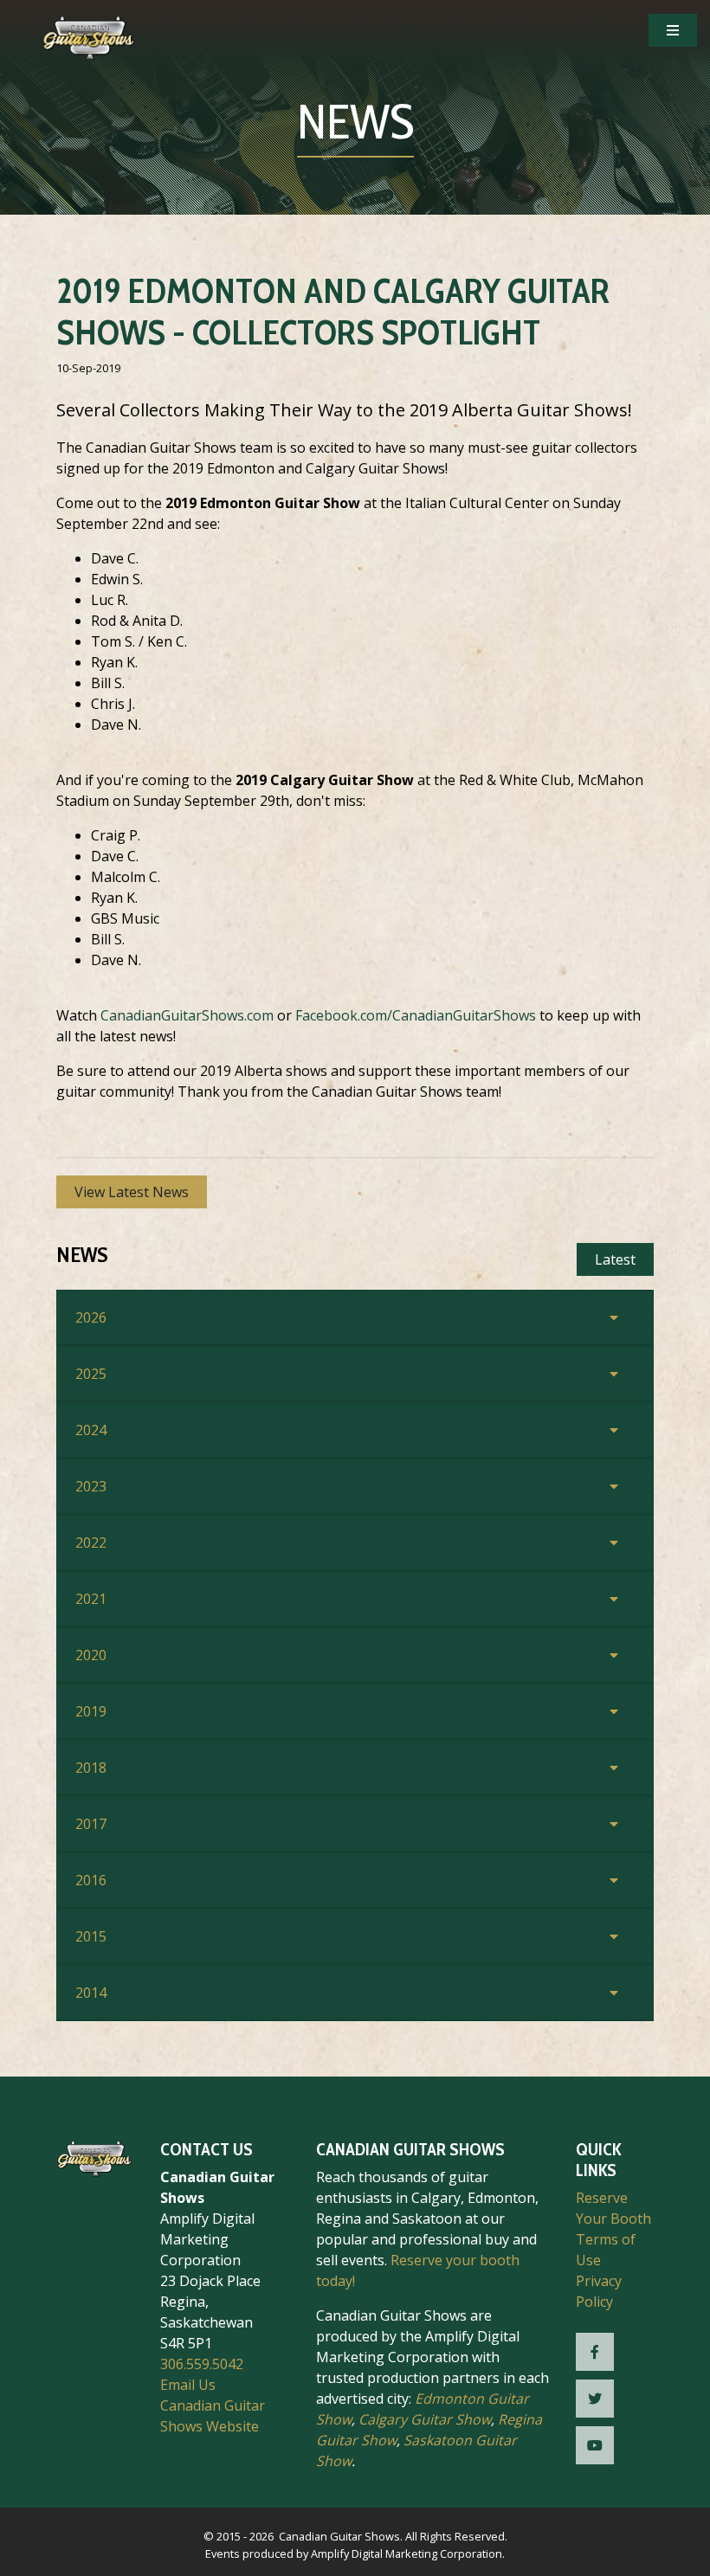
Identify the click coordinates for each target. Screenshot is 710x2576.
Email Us (188, 2385)
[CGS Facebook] (595, 2352)
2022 (91, 1542)
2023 (91, 1486)
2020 (91, 1655)
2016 (91, 1880)
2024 (91, 1430)
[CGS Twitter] (595, 2399)
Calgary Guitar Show (425, 2419)
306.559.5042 (202, 2364)
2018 (91, 1768)
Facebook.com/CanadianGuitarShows (416, 1015)
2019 (91, 1711)
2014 (91, 1993)
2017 (91, 1824)
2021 (91, 1599)
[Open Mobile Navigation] (673, 30)
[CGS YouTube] (595, 2445)
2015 (91, 1936)
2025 (91, 1374)
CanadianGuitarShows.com (187, 1015)
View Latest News (132, 1192)
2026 (91, 1317)
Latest (615, 1259)
